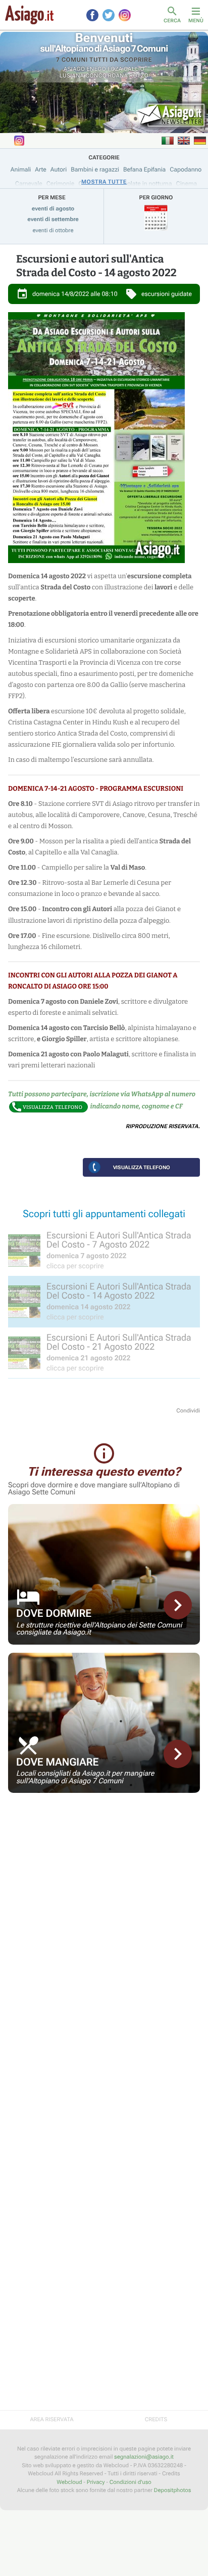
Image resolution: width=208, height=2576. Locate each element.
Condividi (188, 1411)
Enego (96, 69)
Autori (59, 169)
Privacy (96, 2482)
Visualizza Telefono (142, 1167)
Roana (118, 76)
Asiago (74, 69)
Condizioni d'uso (131, 2482)
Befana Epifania (144, 169)
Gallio (134, 69)
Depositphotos (172, 2490)
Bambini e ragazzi (95, 169)
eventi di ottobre (53, 230)
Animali (21, 169)
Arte (41, 169)
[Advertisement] (104, 1872)
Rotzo (139, 76)
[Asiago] (29, 15)
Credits (156, 2419)
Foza (115, 69)
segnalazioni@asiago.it (144, 2457)
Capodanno (186, 169)
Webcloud (69, 2482)
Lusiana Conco (83, 76)
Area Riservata (51, 2419)
